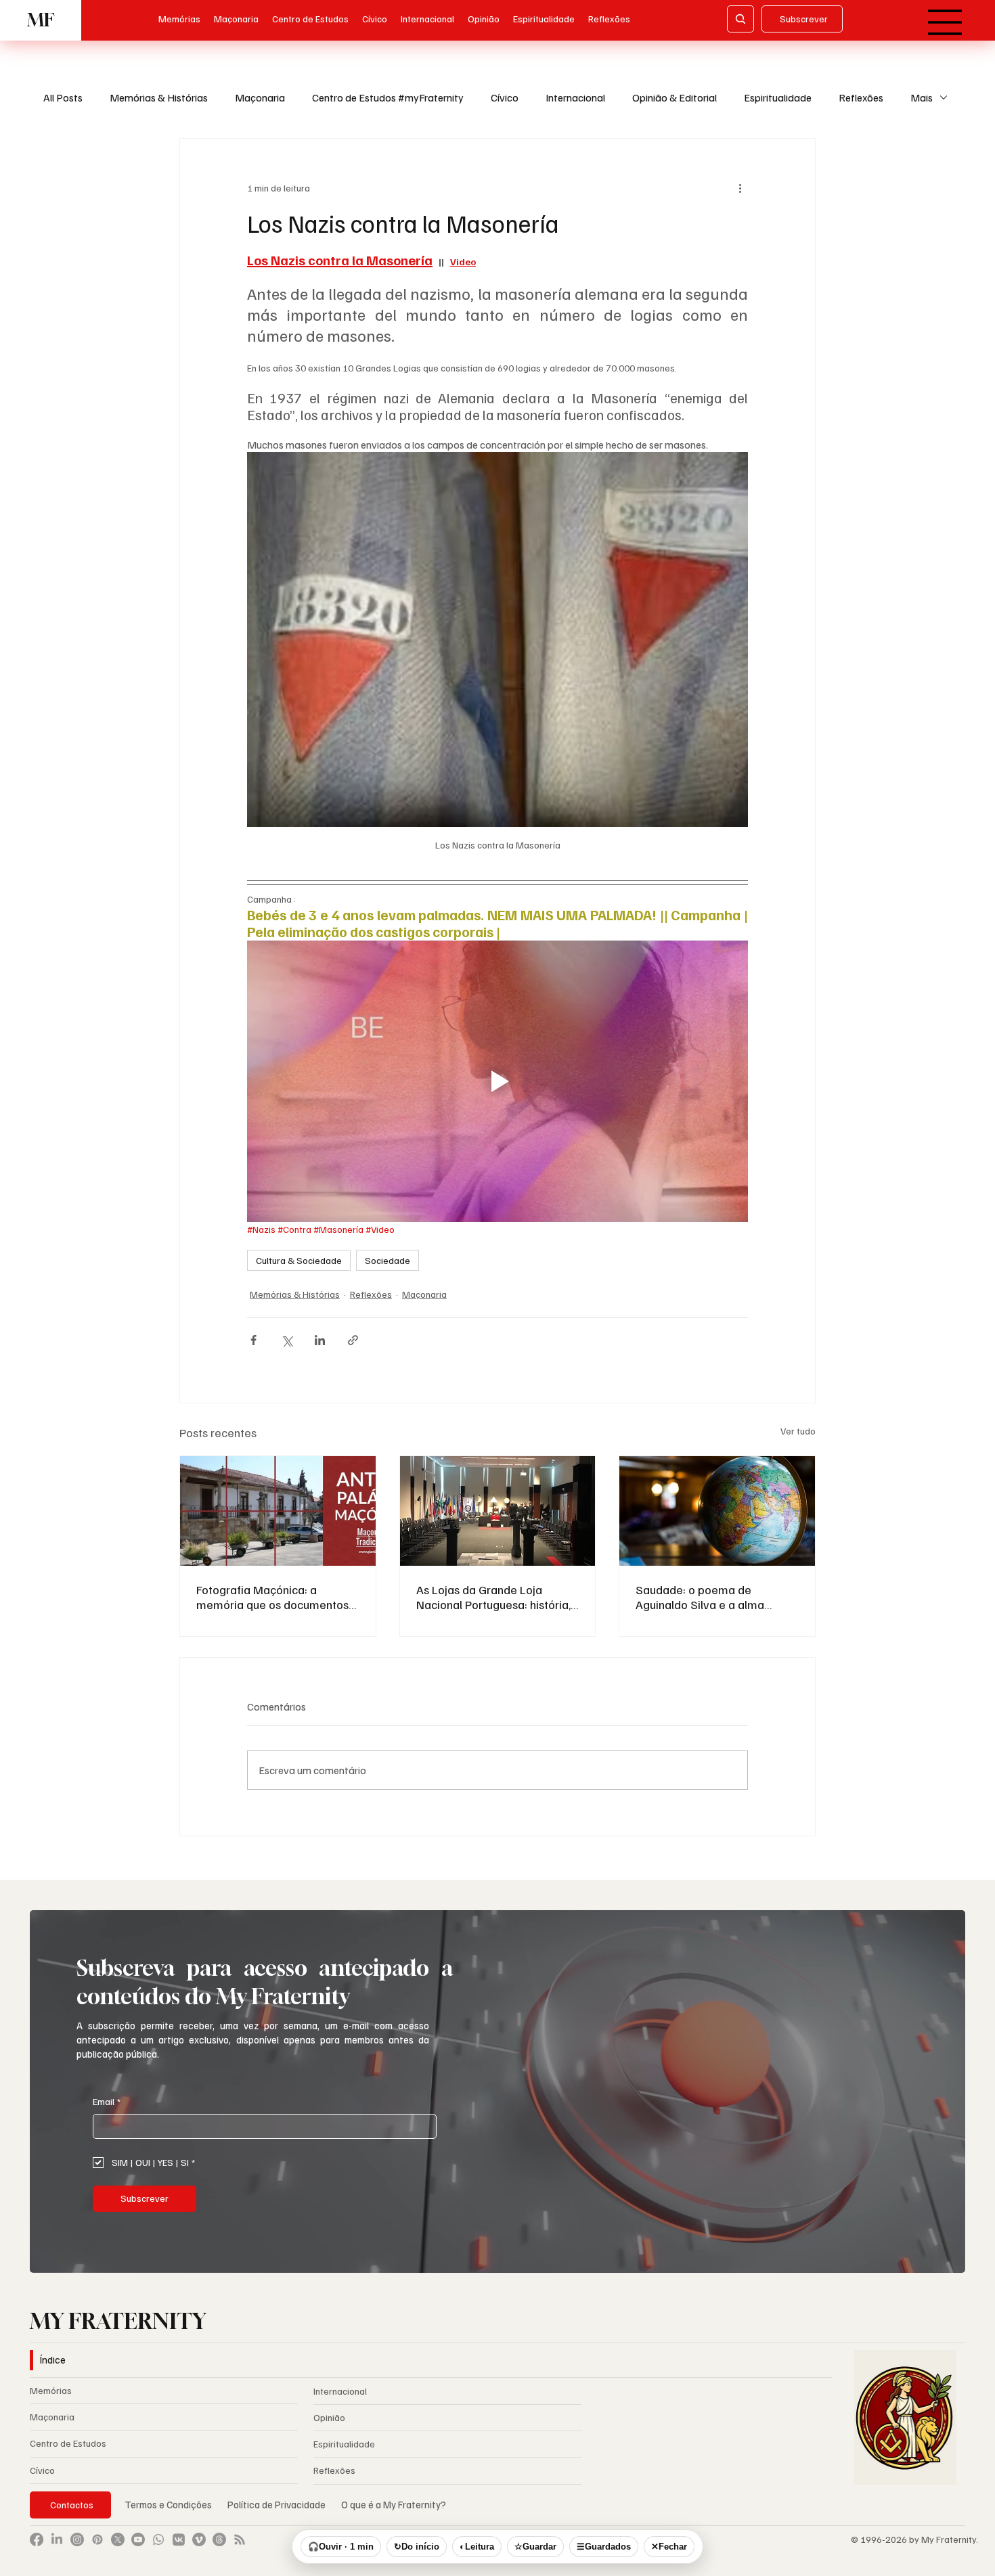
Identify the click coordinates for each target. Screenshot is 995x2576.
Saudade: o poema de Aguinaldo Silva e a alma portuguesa (700, 1597)
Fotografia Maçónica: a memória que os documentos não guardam (272, 1597)
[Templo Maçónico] (498, 1511)
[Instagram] (77, 2539)
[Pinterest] (97, 2539)
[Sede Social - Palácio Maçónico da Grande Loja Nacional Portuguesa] (278, 1511)
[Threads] (219, 2539)
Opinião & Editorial (675, 97)
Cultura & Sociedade (299, 1260)
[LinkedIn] (57, 2539)
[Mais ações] (740, 187)
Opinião (329, 2417)
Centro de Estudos (68, 2443)
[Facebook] (37, 2539)
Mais (922, 97)
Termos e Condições (168, 2504)
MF (41, 20)
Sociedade (388, 1260)
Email (107, 2101)
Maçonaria (260, 97)
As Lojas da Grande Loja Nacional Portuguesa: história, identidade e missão (493, 1597)
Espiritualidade (778, 97)
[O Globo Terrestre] (717, 1511)
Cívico (505, 97)
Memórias (51, 2390)
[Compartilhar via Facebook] (253, 1340)
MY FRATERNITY (118, 2321)
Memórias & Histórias (159, 97)
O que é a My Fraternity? (394, 2504)
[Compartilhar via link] (353, 1340)
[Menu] (945, 22)
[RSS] (240, 2539)
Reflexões (861, 97)
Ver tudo (798, 1431)
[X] (118, 2539)
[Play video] (497, 1081)
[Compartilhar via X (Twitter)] (287, 1340)
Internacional (575, 97)
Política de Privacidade (278, 2504)
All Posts (63, 97)
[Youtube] (138, 2539)
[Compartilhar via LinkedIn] (320, 1340)
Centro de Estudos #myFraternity (388, 97)
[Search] (740, 19)
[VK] (179, 2539)
